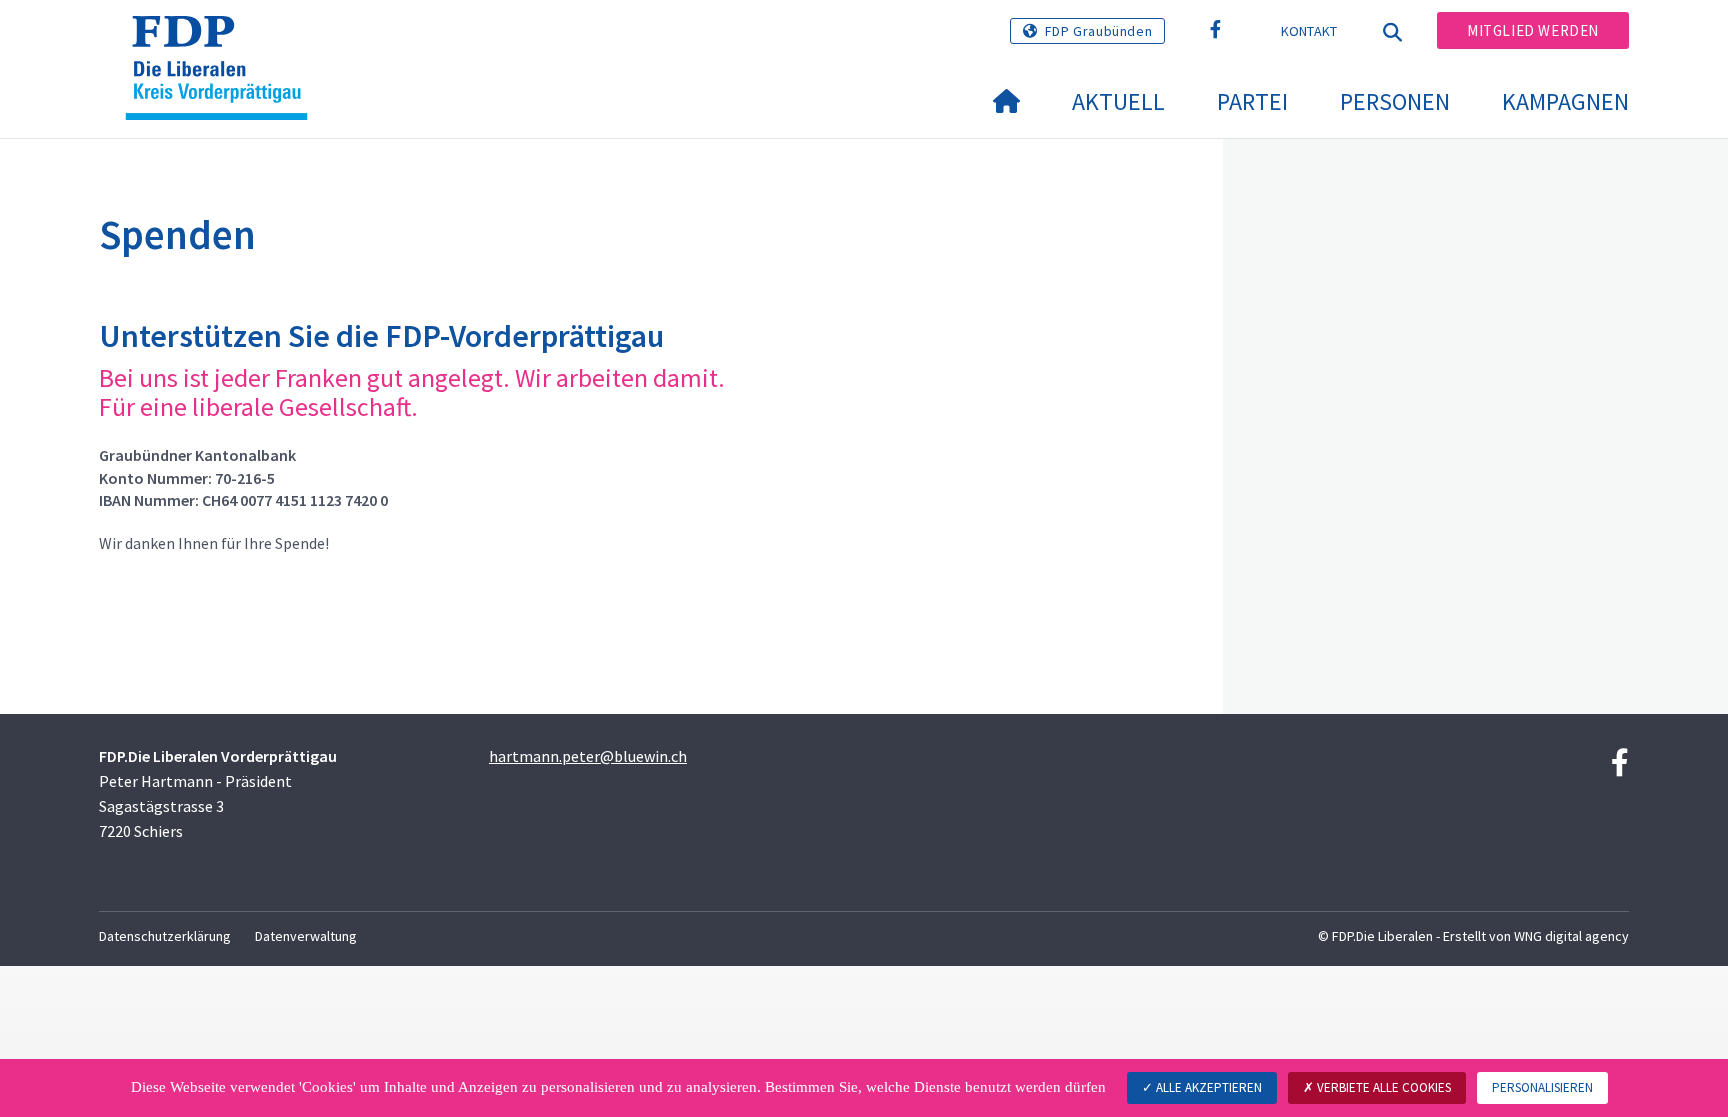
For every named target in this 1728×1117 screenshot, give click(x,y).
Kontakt (1309, 31)
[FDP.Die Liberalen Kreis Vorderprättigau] (224, 41)
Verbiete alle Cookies (1382, 1087)
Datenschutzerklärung (165, 936)
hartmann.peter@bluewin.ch (588, 756)
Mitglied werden (1533, 30)
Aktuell (1118, 101)
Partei (1252, 101)
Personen (1395, 101)
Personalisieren (1542, 1087)
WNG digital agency (1571, 936)
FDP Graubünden (1098, 31)
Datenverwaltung (306, 936)
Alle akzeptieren (1207, 1087)
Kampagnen (1565, 101)
